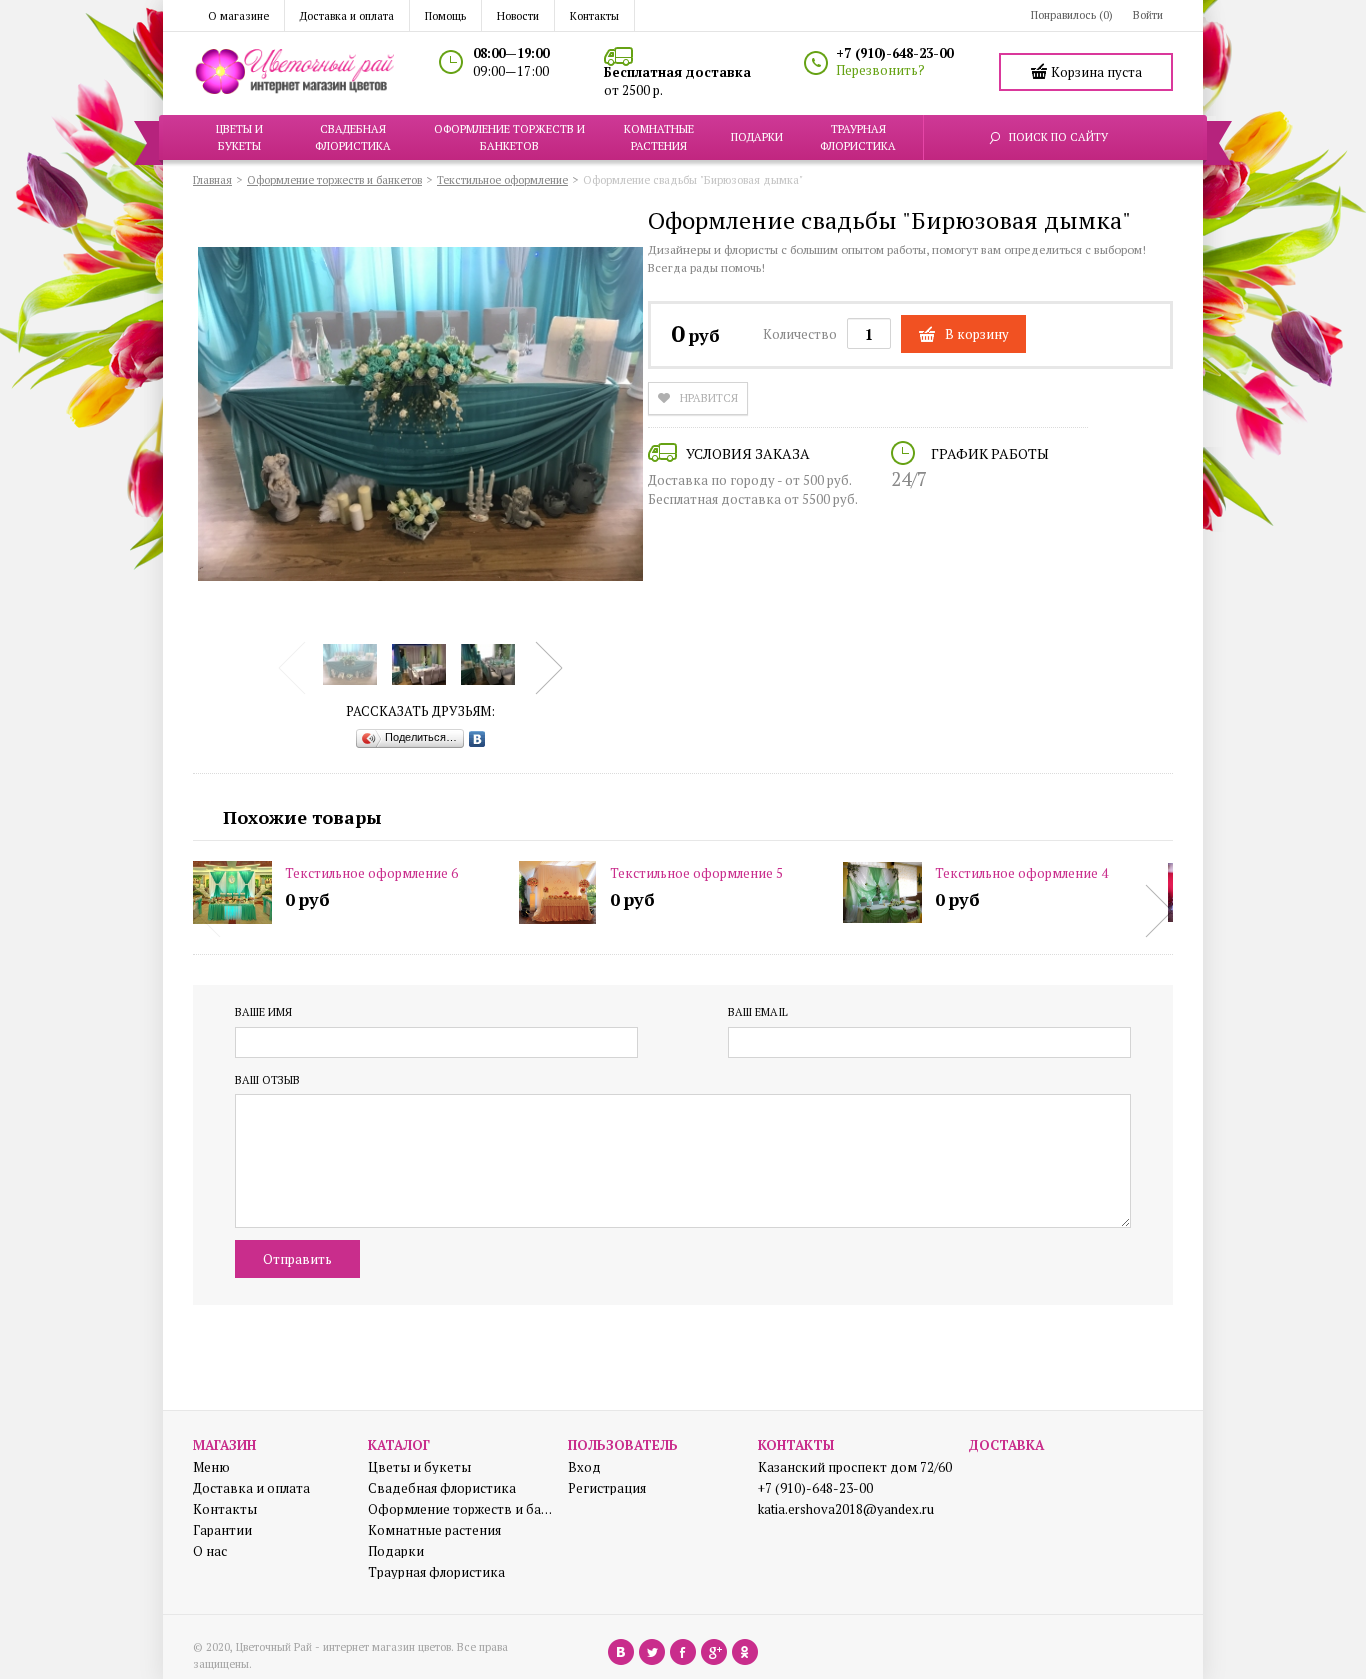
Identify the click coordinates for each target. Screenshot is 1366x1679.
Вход (584, 1467)
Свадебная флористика (442, 1488)
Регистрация (607, 1488)
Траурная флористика (436, 1572)
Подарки (396, 1551)
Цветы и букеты (419, 1467)
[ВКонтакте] (477, 739)
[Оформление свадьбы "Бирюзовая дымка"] (350, 664)
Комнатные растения (434, 1530)
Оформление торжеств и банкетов (460, 1509)
